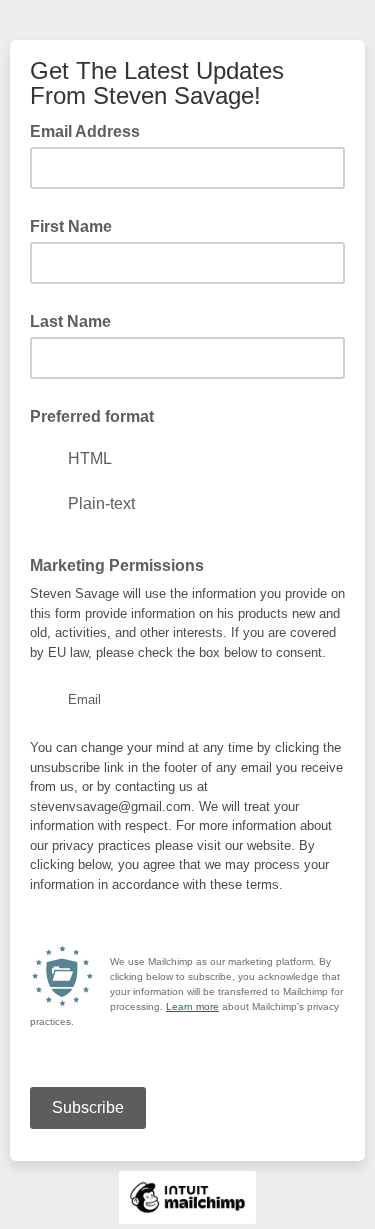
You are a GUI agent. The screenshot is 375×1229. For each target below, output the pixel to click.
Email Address (91, 130)
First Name (71, 226)
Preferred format (92, 416)
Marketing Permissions (117, 565)
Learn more (192, 1006)
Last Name (70, 321)
